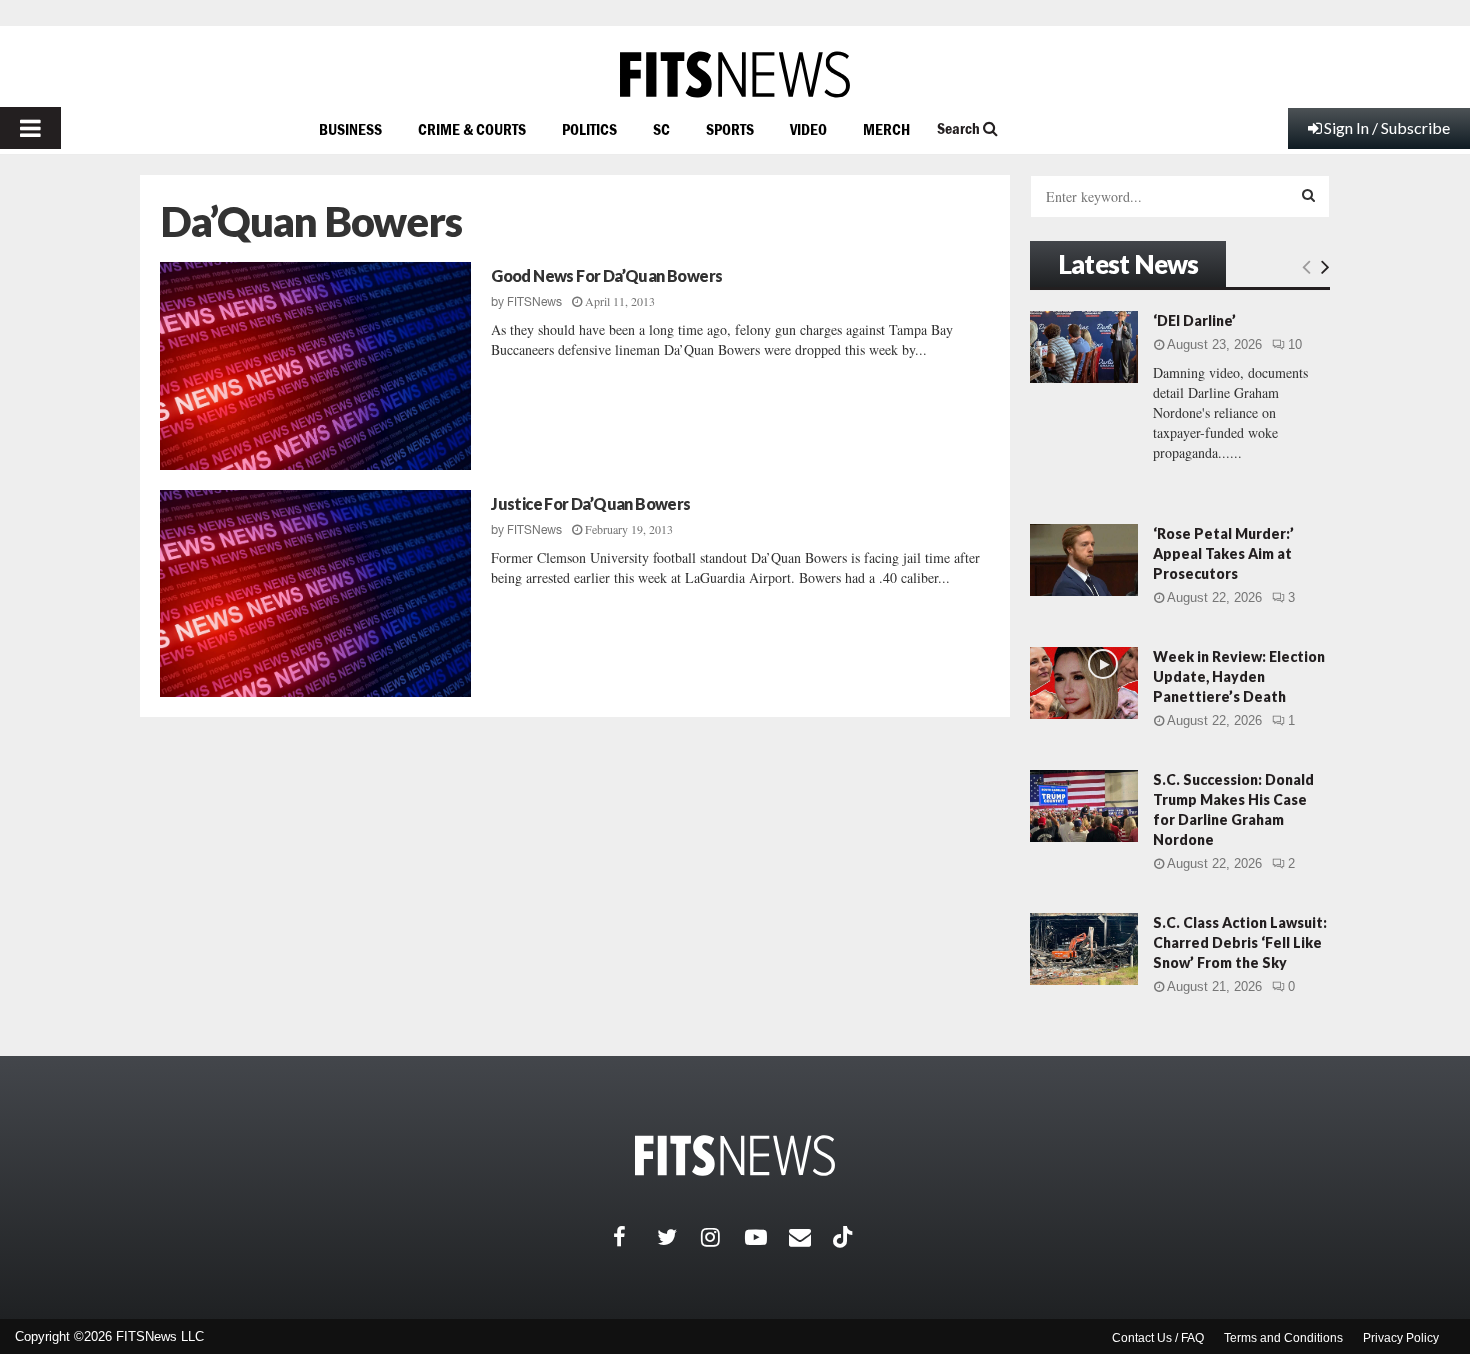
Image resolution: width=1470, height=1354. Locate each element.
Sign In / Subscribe (1387, 127)
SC (661, 129)
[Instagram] (723, 1237)
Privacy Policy (1401, 1338)
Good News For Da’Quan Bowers (606, 275)
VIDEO (808, 129)
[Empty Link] (1306, 266)
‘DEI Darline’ (1194, 320)
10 (1295, 344)
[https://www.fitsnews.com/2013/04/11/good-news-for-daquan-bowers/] (315, 366)
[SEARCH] (1308, 195)
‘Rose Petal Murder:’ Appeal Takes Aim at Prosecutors (1223, 553)
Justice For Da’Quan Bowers (590, 503)
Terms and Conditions (1283, 1338)
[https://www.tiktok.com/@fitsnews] (845, 1237)
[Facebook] (635, 1237)
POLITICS (589, 129)
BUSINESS (350, 129)
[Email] (811, 1237)
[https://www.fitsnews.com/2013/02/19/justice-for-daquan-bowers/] (315, 594)
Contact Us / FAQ (1158, 1338)
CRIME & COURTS (472, 129)
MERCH (886, 129)
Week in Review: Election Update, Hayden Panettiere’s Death (1239, 676)
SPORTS (730, 129)
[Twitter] (679, 1237)
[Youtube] (767, 1237)
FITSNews (534, 302)
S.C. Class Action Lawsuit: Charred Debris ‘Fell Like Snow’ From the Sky (1240, 942)
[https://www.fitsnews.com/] (735, 74)
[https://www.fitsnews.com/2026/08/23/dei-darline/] (1084, 347)
